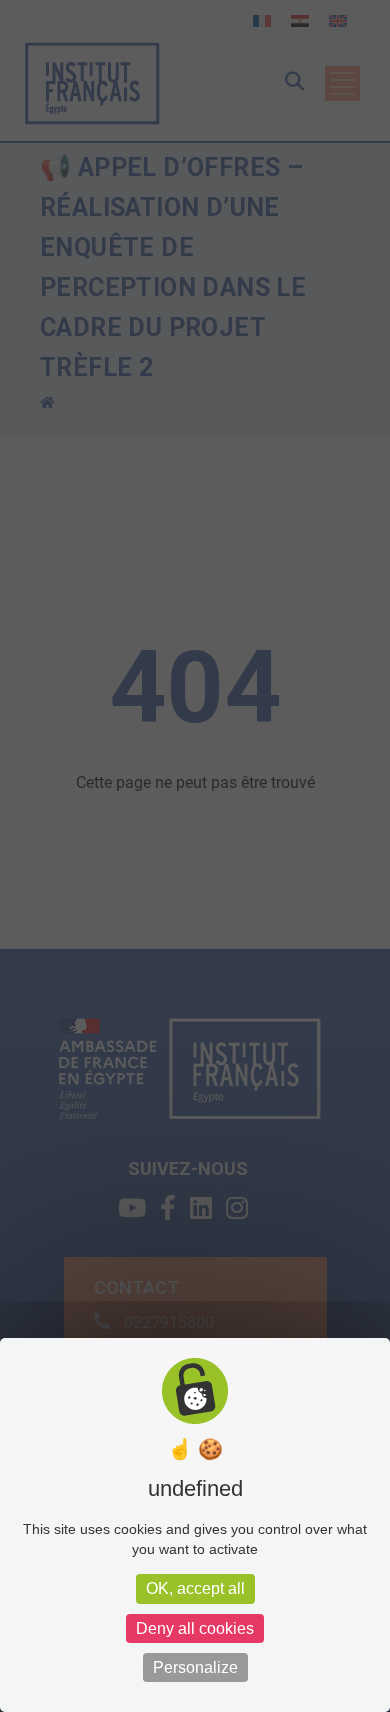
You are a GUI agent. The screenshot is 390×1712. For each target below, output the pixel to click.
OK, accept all (195, 1588)
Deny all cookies (195, 1628)
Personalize (195, 1667)
